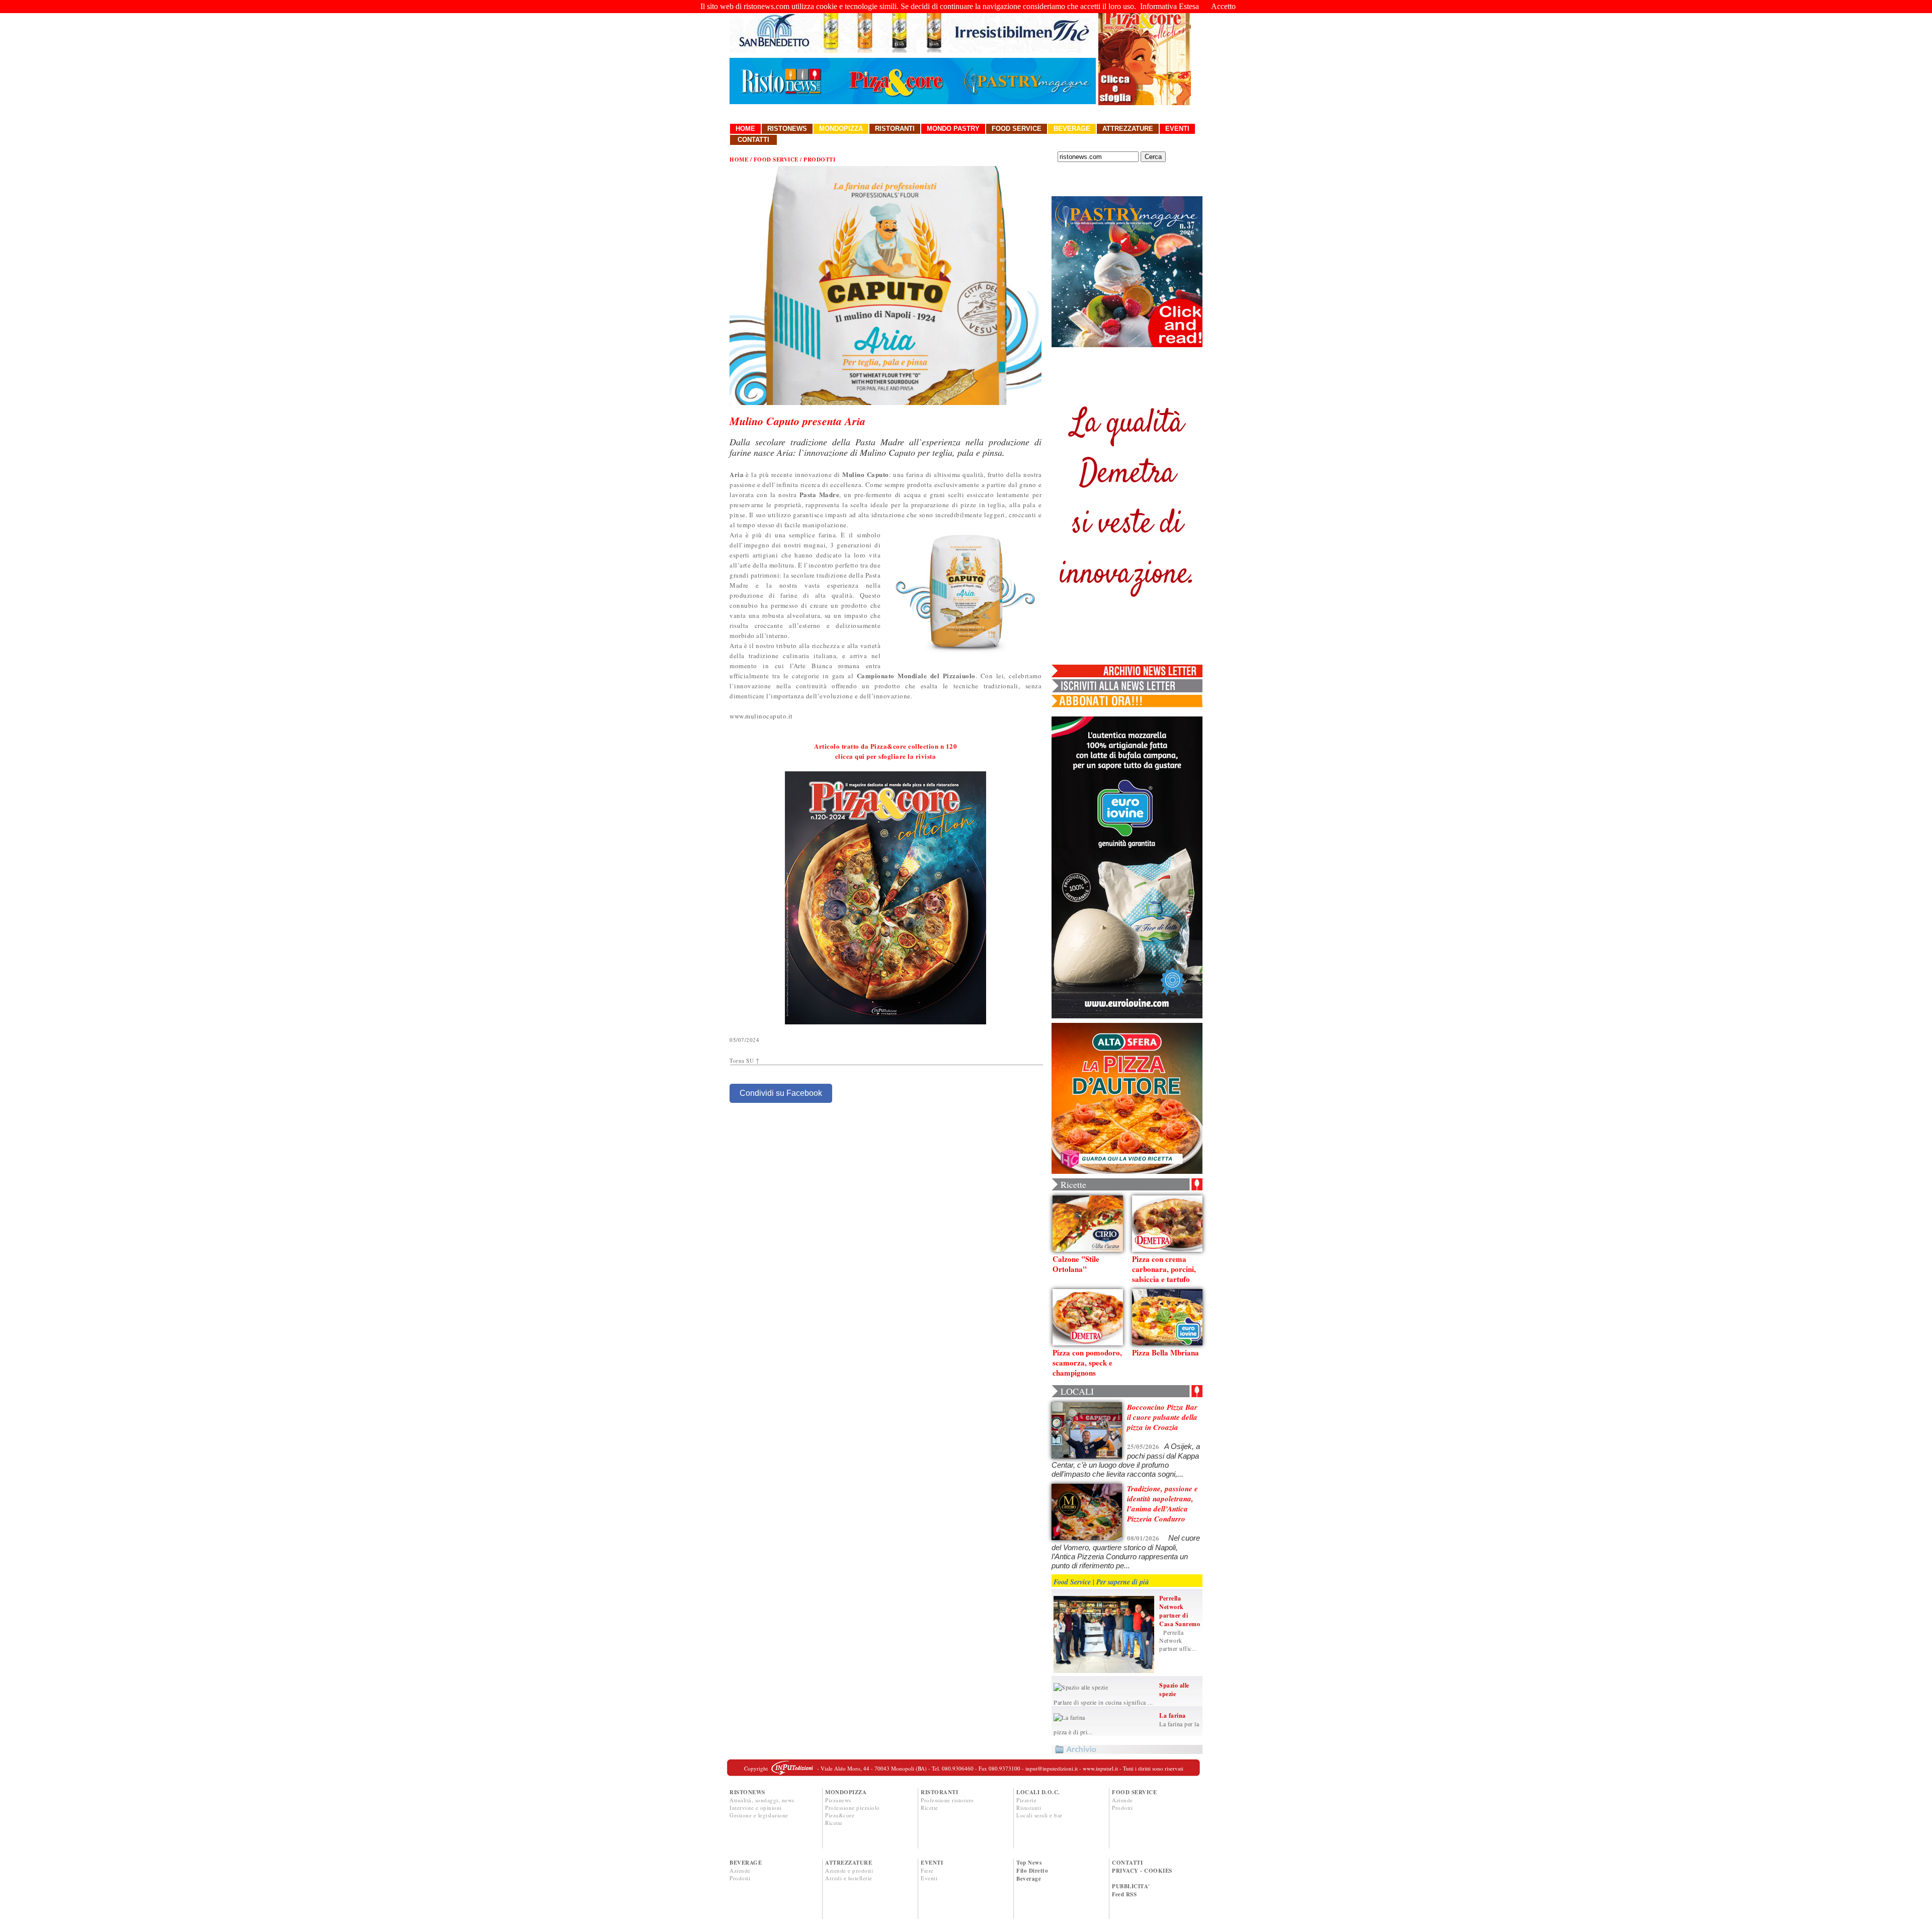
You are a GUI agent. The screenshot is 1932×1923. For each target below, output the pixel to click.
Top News (1029, 1863)
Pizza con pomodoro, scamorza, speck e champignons (1087, 1363)
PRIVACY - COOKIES (1142, 1871)
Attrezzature (1128, 129)
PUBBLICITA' (1131, 1886)
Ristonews (787, 129)
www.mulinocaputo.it (761, 716)
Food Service (1017, 129)
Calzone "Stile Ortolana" (1076, 1264)
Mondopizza (841, 129)
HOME (739, 159)
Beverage (1072, 129)
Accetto (1223, 6)
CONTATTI (1127, 1863)
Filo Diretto (1032, 1871)
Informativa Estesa (1170, 6)
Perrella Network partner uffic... (1178, 1640)
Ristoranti (895, 129)
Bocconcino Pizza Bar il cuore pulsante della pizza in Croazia (1162, 1417)
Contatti (753, 140)
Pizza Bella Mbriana (1165, 1352)
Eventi (1177, 129)
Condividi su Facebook (781, 1093)
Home (745, 129)
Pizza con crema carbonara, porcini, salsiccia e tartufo (1164, 1269)
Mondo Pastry (953, 129)
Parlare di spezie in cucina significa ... (1103, 1702)
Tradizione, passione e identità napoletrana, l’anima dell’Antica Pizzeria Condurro (1162, 1504)
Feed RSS (1124, 1894)
